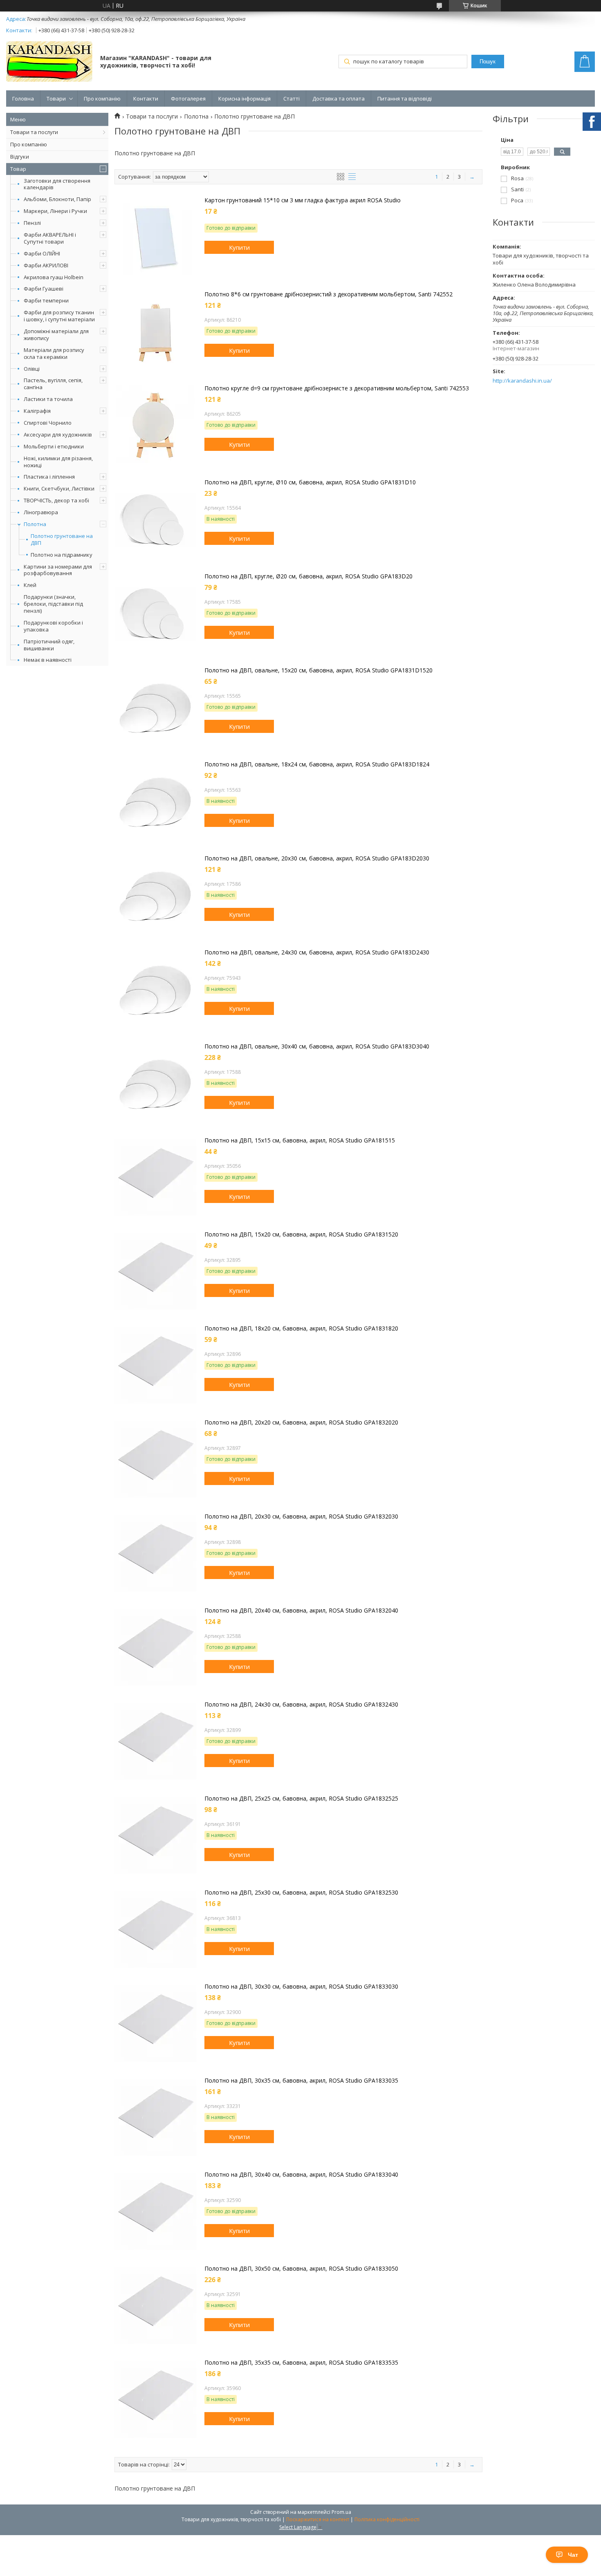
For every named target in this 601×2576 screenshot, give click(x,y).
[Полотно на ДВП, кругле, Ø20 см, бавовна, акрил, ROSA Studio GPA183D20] (155, 614)
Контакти (146, 99)
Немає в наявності (48, 660)
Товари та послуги (34, 132)
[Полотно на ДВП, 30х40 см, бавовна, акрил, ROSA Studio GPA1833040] (155, 2212)
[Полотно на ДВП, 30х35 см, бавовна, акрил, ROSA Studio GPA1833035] (155, 2118)
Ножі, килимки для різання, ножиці (58, 462)
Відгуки (20, 157)
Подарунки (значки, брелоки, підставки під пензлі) (53, 604)
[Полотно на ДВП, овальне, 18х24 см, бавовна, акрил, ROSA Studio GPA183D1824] (155, 802)
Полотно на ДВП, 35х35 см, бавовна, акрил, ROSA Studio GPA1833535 (301, 2363)
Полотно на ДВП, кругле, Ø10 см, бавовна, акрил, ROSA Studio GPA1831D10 (310, 482)
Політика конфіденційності (387, 2519)
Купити (239, 247)
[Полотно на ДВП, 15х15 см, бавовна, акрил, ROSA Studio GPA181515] (155, 1178)
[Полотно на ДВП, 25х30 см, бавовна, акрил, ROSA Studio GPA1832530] (155, 1930)
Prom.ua (341, 2512)
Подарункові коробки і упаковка (53, 626)
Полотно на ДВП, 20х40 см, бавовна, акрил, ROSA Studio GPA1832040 (301, 1611)
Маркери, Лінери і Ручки (55, 211)
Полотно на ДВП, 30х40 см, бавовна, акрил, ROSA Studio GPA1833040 (301, 2175)
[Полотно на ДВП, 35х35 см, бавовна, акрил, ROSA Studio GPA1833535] (155, 2400)
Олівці (32, 369)
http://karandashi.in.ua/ (522, 381)
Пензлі (32, 223)
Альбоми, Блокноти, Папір (57, 199)
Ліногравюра (41, 512)
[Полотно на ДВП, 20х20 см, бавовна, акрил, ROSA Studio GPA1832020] (155, 1460)
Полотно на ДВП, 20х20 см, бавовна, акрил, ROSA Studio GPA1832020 (301, 1422)
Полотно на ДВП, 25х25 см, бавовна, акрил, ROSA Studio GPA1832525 (301, 1799)
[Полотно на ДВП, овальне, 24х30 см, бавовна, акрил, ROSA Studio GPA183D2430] (155, 990)
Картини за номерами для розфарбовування (58, 570)
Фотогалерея (188, 99)
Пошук (488, 62)
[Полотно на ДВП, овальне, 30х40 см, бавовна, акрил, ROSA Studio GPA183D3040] (155, 1084)
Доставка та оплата (339, 99)
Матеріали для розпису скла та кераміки (54, 353)
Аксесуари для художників (58, 435)
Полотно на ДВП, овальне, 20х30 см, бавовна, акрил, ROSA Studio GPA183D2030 (317, 858)
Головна (23, 99)
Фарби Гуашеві (44, 289)
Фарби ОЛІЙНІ (42, 253)
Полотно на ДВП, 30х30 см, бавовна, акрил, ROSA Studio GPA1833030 (301, 1987)
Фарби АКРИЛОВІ (46, 265)
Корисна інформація (244, 99)
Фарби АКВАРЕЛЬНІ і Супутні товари (50, 238)
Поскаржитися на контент (318, 2519)
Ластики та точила (48, 399)
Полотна (35, 524)
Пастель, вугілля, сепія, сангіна (53, 384)
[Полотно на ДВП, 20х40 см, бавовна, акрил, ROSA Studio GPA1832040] (155, 1648)
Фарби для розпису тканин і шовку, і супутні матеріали (59, 316)
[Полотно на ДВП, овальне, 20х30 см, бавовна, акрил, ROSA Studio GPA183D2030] (155, 896)
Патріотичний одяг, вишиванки (49, 645)
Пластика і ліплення (49, 477)
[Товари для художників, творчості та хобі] (49, 62)
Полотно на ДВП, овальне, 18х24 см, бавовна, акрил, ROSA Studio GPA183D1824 (317, 764)
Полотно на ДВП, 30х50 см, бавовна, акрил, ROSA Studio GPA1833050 (301, 2269)
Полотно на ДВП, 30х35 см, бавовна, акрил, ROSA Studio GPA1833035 (301, 2081)
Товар (18, 169)
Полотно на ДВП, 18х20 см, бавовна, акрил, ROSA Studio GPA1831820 (301, 1328)
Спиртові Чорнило (48, 423)
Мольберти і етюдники (54, 446)
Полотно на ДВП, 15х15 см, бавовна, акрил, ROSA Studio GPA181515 (300, 1140)
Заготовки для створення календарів (57, 184)
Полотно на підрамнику (62, 555)
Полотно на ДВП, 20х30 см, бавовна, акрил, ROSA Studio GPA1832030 (301, 1516)
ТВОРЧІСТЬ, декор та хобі (56, 500)
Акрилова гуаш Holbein (54, 277)
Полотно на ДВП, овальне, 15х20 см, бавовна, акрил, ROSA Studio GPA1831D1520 (318, 670)
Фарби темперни (46, 300)
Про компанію (102, 99)
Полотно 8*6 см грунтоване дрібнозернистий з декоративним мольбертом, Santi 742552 (329, 294)
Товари (56, 99)
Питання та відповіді (405, 99)
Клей (30, 585)
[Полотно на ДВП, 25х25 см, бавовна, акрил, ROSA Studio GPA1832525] (155, 1836)
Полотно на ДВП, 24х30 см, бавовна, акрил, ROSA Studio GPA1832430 (301, 1705)
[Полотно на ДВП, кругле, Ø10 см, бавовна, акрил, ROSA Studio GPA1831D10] (155, 520)
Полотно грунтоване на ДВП (62, 540)
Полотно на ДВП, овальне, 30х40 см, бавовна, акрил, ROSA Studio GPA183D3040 (317, 1046)
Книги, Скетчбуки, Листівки (59, 488)
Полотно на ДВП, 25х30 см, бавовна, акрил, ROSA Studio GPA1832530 (301, 1893)
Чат (573, 2555)
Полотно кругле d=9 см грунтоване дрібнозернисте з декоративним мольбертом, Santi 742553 (337, 388)
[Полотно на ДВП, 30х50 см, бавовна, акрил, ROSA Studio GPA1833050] (155, 2306)
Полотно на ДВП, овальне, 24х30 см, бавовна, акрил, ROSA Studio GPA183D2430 (317, 952)
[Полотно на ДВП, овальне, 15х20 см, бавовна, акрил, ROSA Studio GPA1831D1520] (155, 708)
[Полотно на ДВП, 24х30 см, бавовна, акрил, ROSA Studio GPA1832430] (155, 1742)
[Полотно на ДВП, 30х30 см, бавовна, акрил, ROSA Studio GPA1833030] (155, 2024)
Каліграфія (37, 411)
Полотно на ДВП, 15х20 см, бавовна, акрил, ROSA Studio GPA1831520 (301, 1234)
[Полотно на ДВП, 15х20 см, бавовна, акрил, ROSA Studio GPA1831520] (155, 1272)
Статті (292, 99)
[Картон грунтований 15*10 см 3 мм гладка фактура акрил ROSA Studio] (155, 237)
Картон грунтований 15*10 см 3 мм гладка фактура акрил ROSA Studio (303, 200)
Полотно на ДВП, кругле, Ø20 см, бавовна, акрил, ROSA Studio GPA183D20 (308, 576)
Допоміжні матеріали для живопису (56, 335)
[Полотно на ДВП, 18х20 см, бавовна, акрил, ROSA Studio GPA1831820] (155, 1366)
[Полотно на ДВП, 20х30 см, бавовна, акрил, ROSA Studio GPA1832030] (155, 1554)
